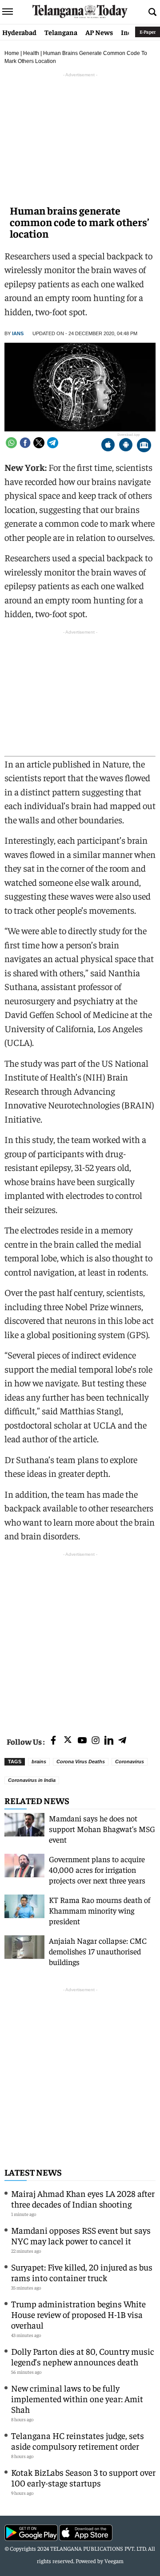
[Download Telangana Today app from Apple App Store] (108, 446)
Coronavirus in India (32, 1780)
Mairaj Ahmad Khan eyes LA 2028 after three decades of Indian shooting (83, 2198)
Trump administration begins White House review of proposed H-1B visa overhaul (78, 2314)
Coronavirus (130, 1762)
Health (31, 53)
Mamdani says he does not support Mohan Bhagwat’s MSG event (102, 1829)
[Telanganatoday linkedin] (109, 1741)
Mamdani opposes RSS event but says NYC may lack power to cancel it (81, 2235)
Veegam (114, 2561)
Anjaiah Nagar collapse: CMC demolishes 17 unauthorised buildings (98, 1951)
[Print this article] (144, 446)
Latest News (33, 2172)
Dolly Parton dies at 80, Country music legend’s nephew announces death (83, 2356)
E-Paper (148, 32)
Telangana (61, 32)
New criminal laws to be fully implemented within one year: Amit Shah (77, 2398)
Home (12, 53)
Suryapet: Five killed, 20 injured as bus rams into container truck (82, 2272)
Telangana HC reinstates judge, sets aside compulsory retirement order (78, 2441)
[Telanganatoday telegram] (122, 1741)
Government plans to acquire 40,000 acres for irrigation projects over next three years (97, 1869)
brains (39, 1762)
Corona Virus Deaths (81, 1762)
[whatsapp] (11, 443)
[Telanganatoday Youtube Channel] (82, 1741)
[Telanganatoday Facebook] (53, 1741)
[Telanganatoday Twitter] (68, 1741)
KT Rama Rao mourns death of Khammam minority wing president (100, 1910)
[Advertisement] (80, 1639)
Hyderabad (19, 32)
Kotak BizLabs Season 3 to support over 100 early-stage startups (83, 2477)
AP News (99, 32)
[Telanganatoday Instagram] (96, 1741)
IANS (18, 333)
